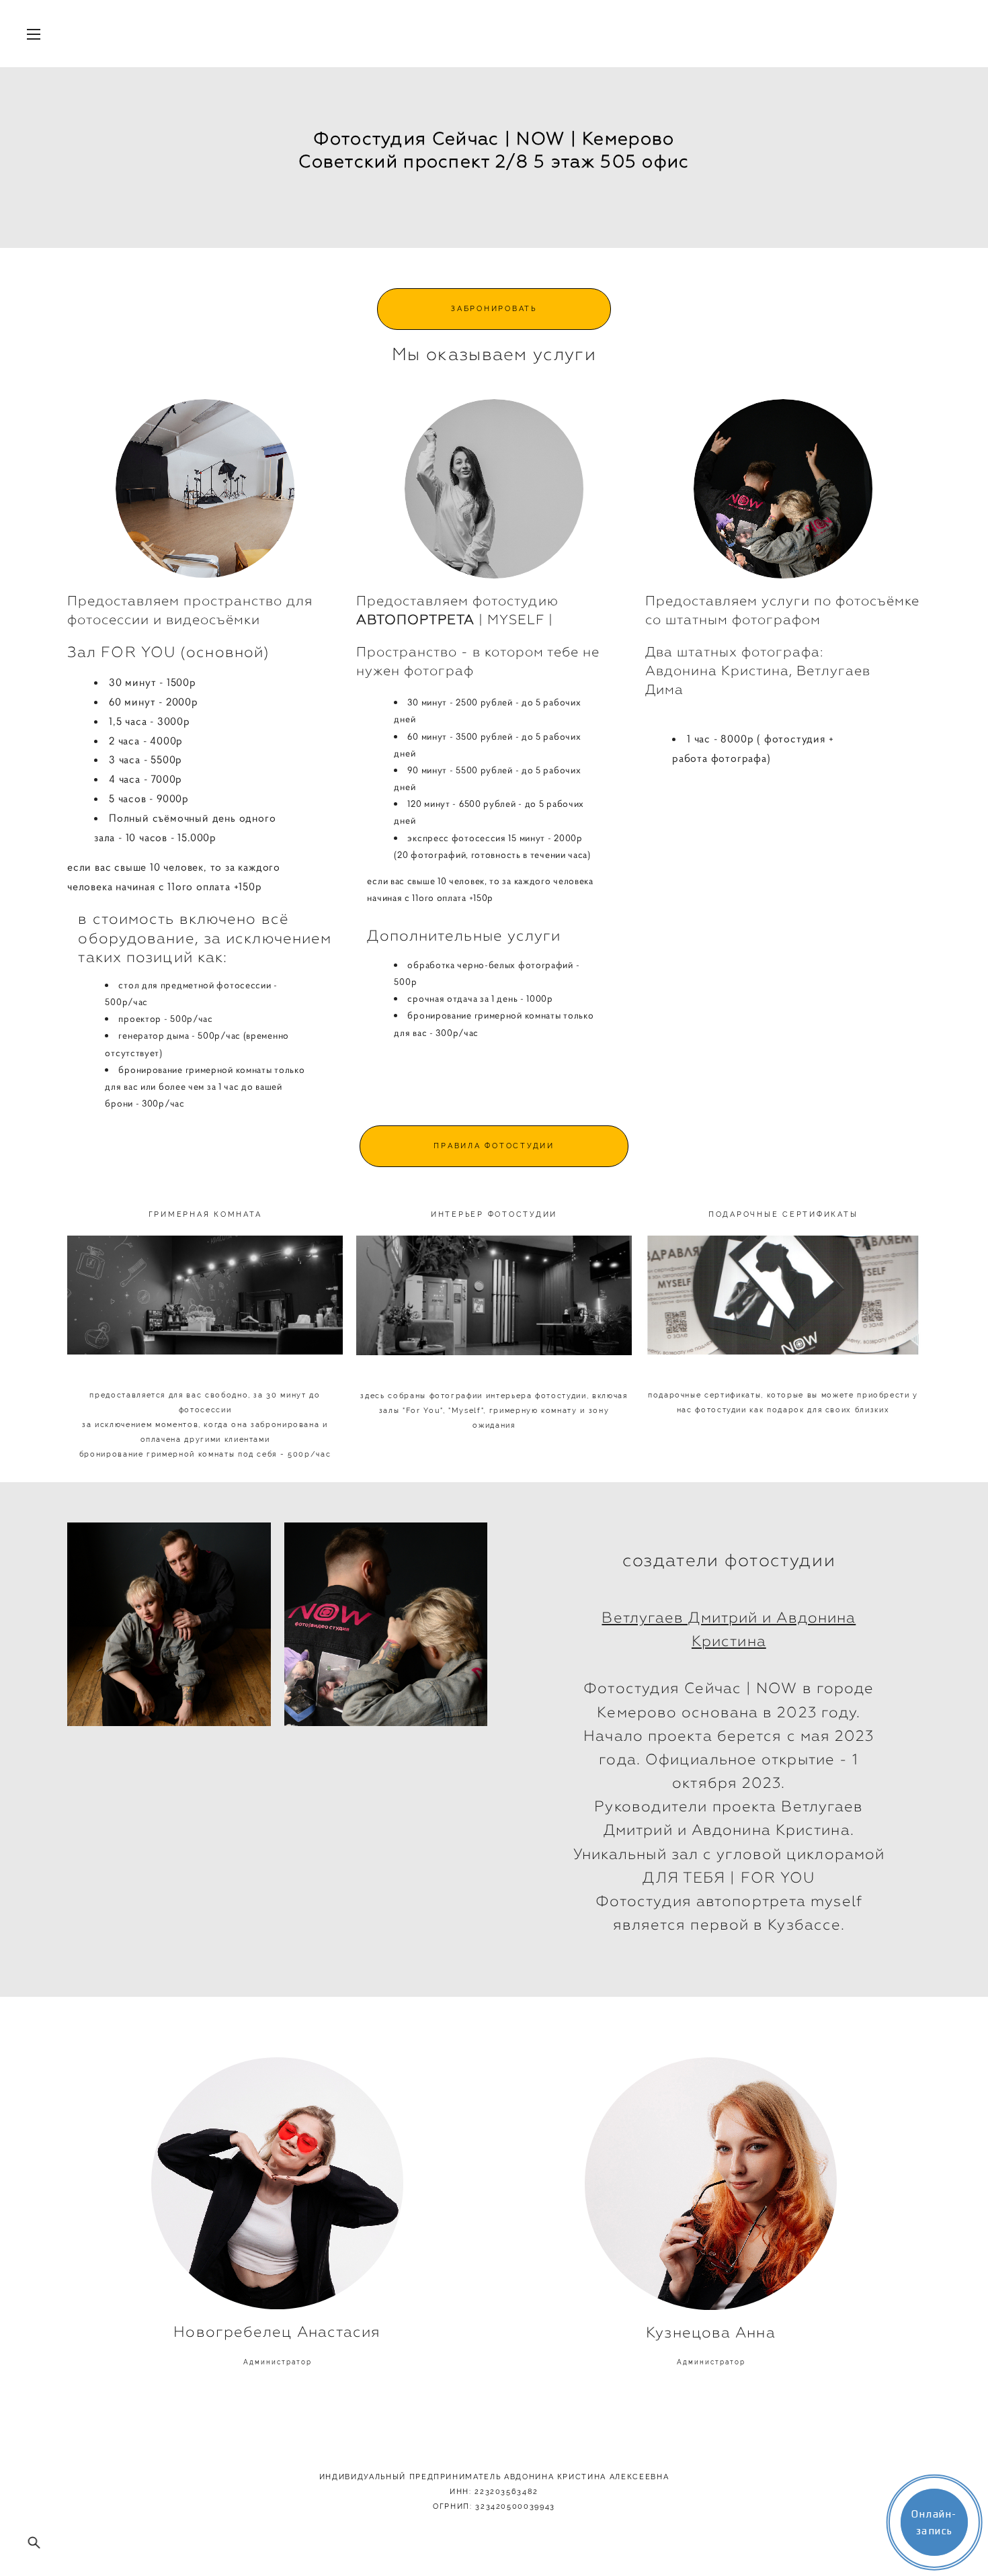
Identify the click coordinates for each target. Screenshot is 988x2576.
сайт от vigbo (94, 2544)
